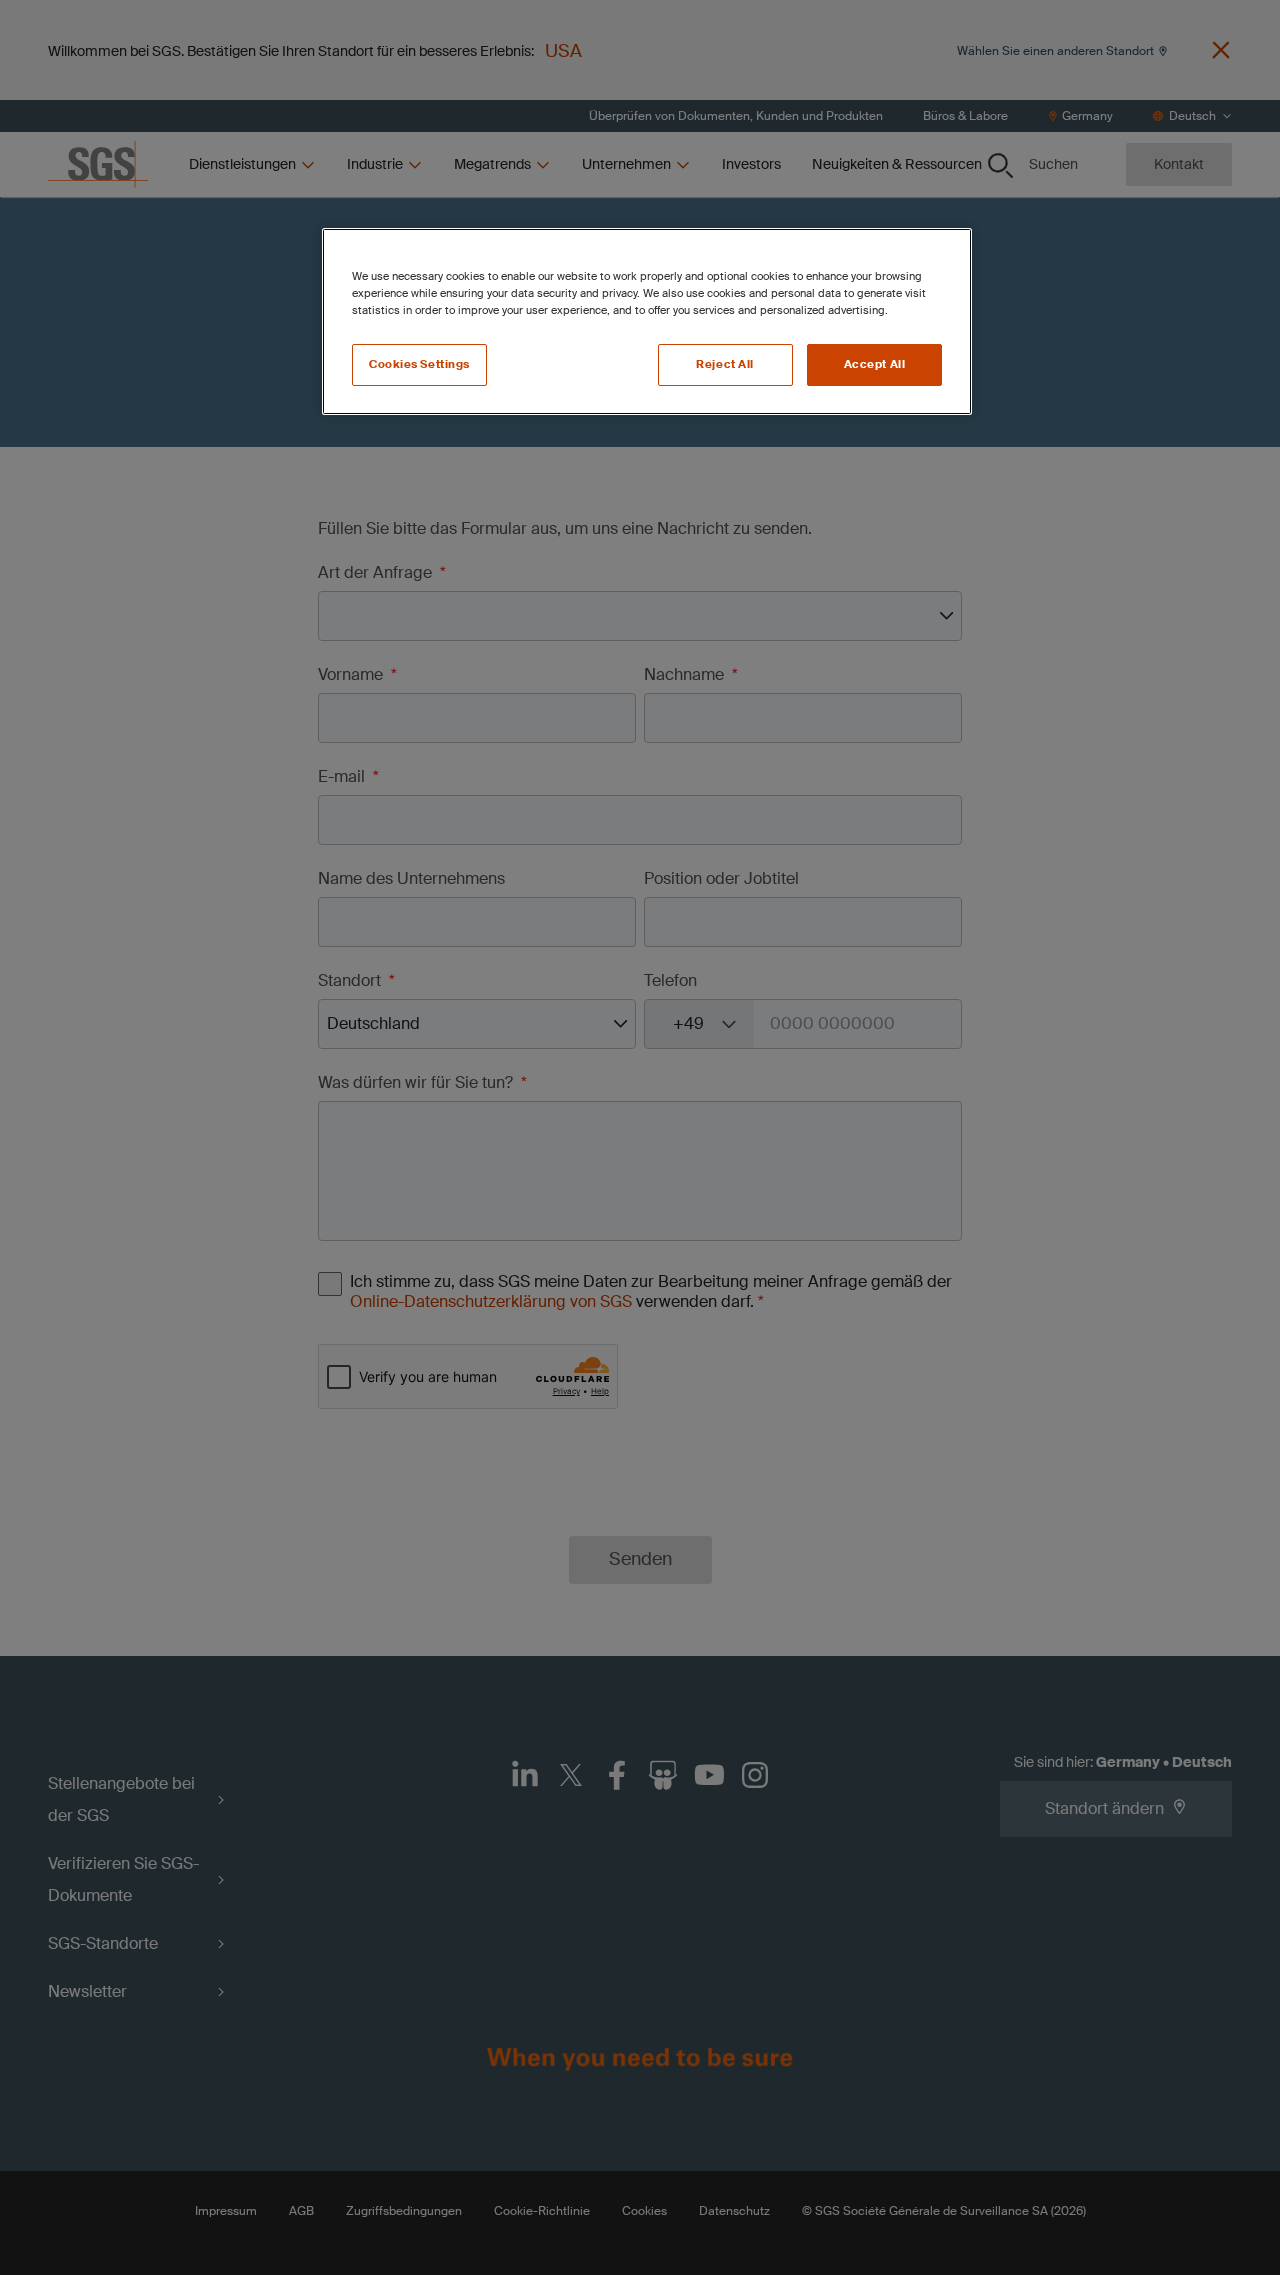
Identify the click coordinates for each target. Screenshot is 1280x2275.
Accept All (875, 364)
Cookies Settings (419, 364)
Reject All (725, 364)
